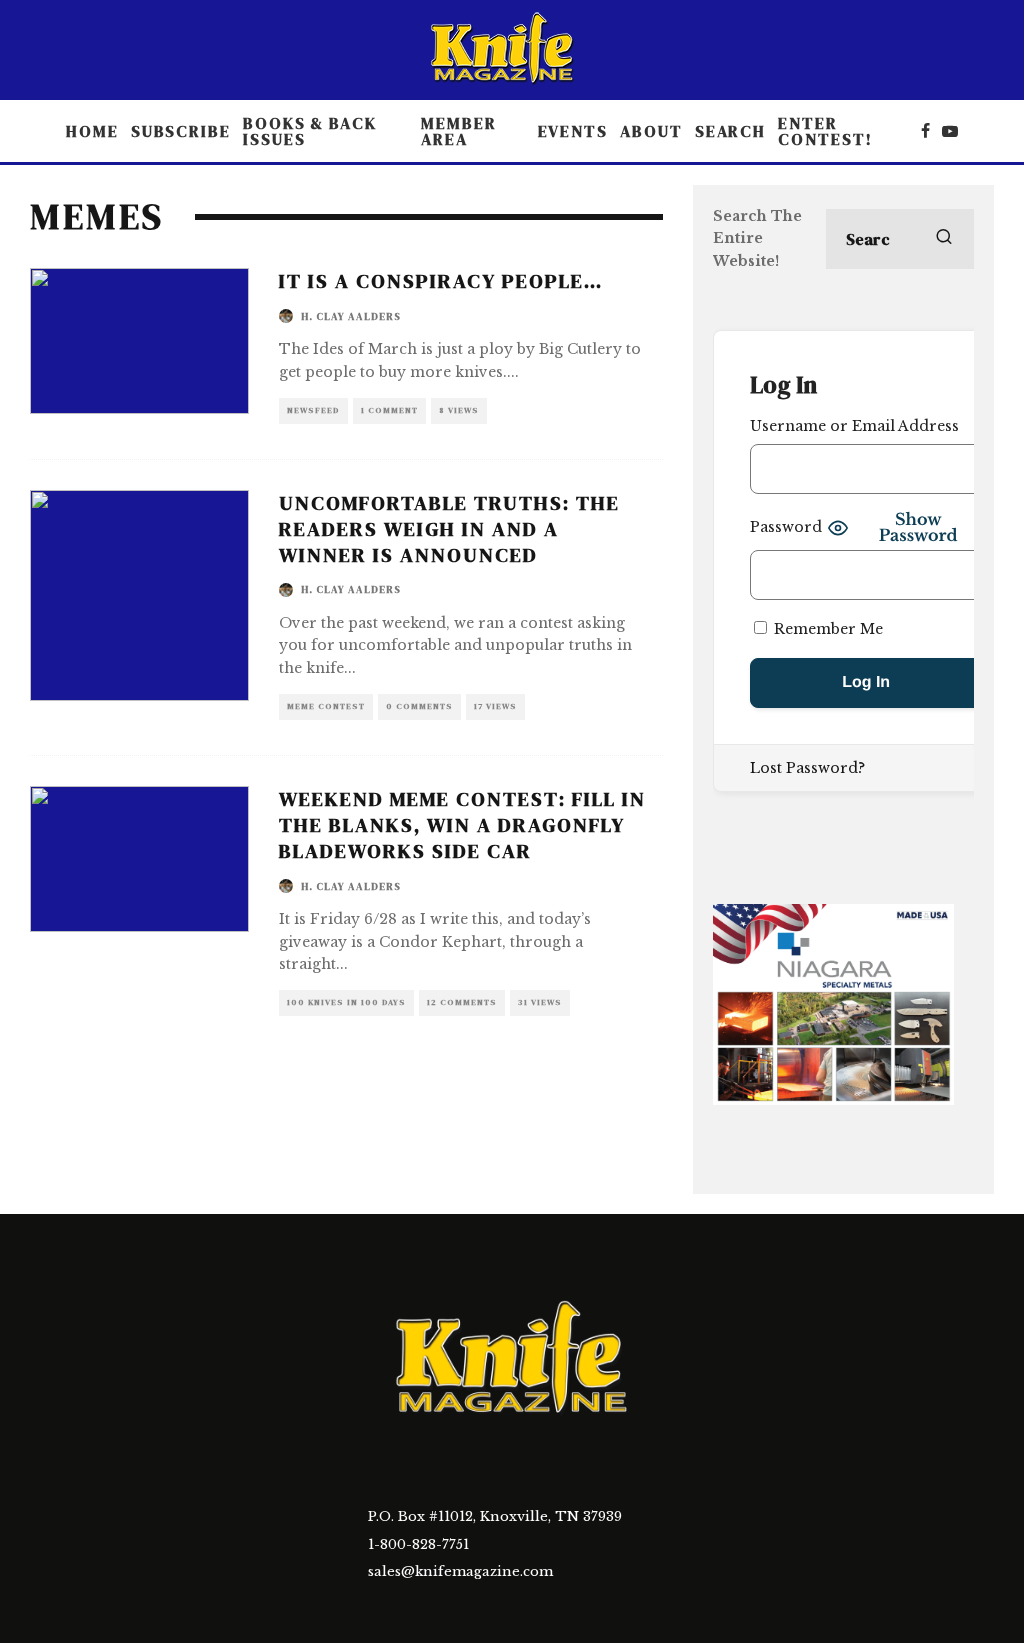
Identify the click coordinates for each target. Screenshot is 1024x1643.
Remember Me (826, 629)
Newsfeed (313, 410)
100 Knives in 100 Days (346, 1002)
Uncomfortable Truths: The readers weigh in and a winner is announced (449, 529)
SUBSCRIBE (181, 131)
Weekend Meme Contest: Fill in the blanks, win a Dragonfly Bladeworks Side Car (462, 825)
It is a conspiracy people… (441, 281)
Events (573, 131)
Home (92, 131)
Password (786, 527)
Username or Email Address (854, 426)
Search (731, 131)
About (651, 131)
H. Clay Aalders (351, 316)
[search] (944, 239)
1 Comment (389, 410)
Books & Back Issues (310, 131)
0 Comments (419, 706)
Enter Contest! (825, 131)
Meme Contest (326, 706)
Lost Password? (807, 768)
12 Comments (462, 1002)
